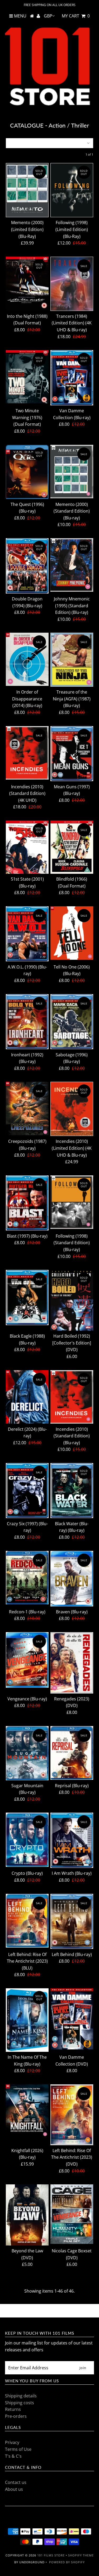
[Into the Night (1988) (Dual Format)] (27, 283)
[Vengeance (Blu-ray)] (27, 1660)
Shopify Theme (81, 2555)
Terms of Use (18, 2449)
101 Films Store (51, 2555)
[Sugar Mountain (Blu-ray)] (27, 1753)
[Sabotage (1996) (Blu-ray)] (72, 1022)
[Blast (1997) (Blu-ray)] (27, 1203)
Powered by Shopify (67, 2562)
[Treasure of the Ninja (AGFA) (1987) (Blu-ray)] (72, 660)
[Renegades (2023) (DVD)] (72, 1663)
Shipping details (21, 2396)
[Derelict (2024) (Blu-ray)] (27, 1397)
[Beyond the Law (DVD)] (27, 2215)
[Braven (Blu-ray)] (72, 1579)
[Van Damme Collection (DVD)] (72, 2019)
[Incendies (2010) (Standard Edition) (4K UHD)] (27, 753)
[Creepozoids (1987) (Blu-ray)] (27, 1108)
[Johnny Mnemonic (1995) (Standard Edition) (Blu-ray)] (72, 565)
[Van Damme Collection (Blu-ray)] (72, 378)
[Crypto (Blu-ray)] (27, 1840)
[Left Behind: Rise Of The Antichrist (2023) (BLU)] (27, 1921)
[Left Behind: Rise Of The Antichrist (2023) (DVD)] (72, 2115)
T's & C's (13, 2456)
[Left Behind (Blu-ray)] (72, 1921)
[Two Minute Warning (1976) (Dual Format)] (27, 377)
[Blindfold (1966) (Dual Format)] (72, 847)
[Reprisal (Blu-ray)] (72, 1753)
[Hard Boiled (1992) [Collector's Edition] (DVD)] (72, 1300)
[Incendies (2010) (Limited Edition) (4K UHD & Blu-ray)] (72, 1109)
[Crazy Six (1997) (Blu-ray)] (27, 1491)
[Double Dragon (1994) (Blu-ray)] (27, 566)
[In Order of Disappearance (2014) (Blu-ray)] (27, 659)
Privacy (12, 2442)
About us (14, 2489)
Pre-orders (16, 2416)
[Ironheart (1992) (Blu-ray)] (27, 1022)
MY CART (76, 16)
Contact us (16, 2482)
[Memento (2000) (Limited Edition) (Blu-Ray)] (27, 190)
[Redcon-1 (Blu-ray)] (27, 1578)
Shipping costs (20, 2403)
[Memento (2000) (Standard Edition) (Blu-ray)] (72, 472)
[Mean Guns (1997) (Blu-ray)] (72, 754)
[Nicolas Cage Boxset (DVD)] (72, 2214)
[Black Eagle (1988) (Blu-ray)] (27, 1298)
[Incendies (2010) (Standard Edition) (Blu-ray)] (72, 1397)
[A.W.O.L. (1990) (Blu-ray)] (27, 934)
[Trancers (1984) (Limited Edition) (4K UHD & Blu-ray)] (72, 284)
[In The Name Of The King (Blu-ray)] (27, 2020)
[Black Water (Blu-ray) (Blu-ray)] (72, 1491)
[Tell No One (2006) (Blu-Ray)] (72, 933)
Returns (13, 2409)
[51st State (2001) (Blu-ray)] (27, 847)
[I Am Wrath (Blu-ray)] (72, 1840)
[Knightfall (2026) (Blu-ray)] (27, 2111)
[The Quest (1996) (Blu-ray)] (27, 472)
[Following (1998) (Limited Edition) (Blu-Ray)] (72, 190)
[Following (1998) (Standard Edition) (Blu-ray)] (72, 1202)
